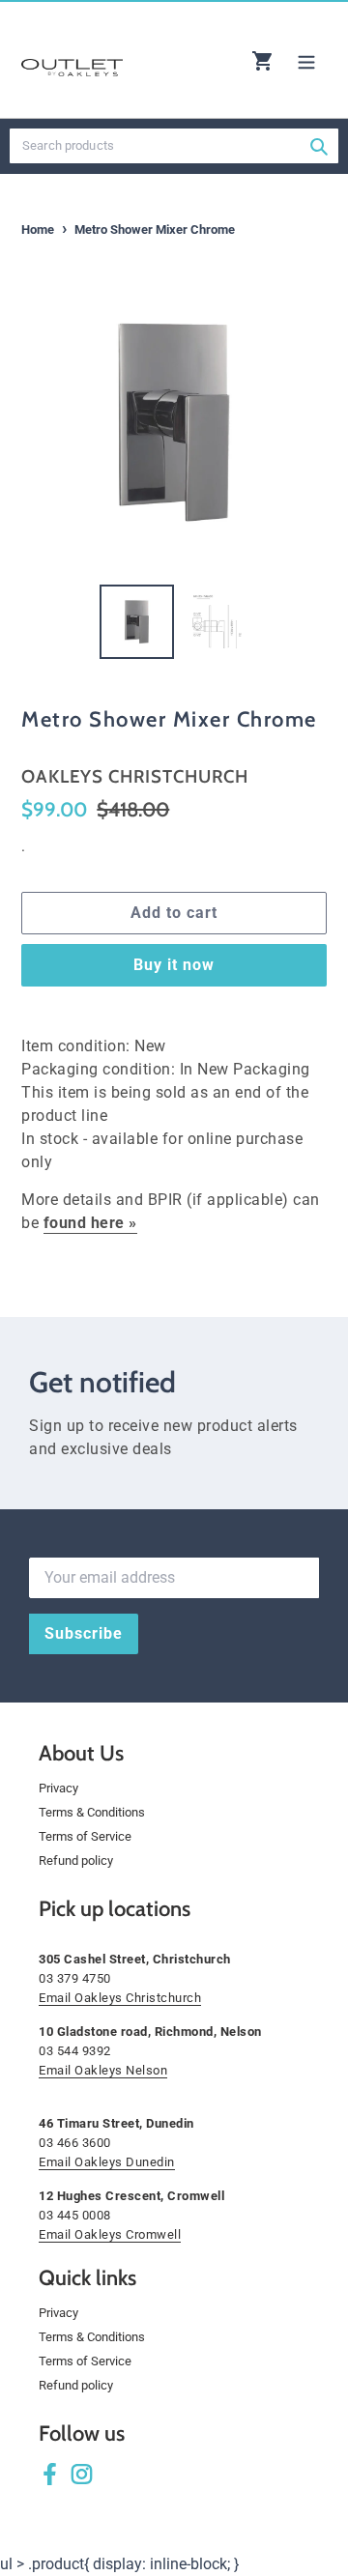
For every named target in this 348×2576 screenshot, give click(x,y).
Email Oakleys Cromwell (110, 2234)
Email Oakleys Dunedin (107, 2162)
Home (38, 229)
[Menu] (306, 60)
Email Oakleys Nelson (103, 2070)
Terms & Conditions (92, 1812)
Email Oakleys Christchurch (120, 1998)
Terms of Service (85, 1836)
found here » (90, 1223)
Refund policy (76, 1860)
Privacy (58, 1788)
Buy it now (174, 965)
